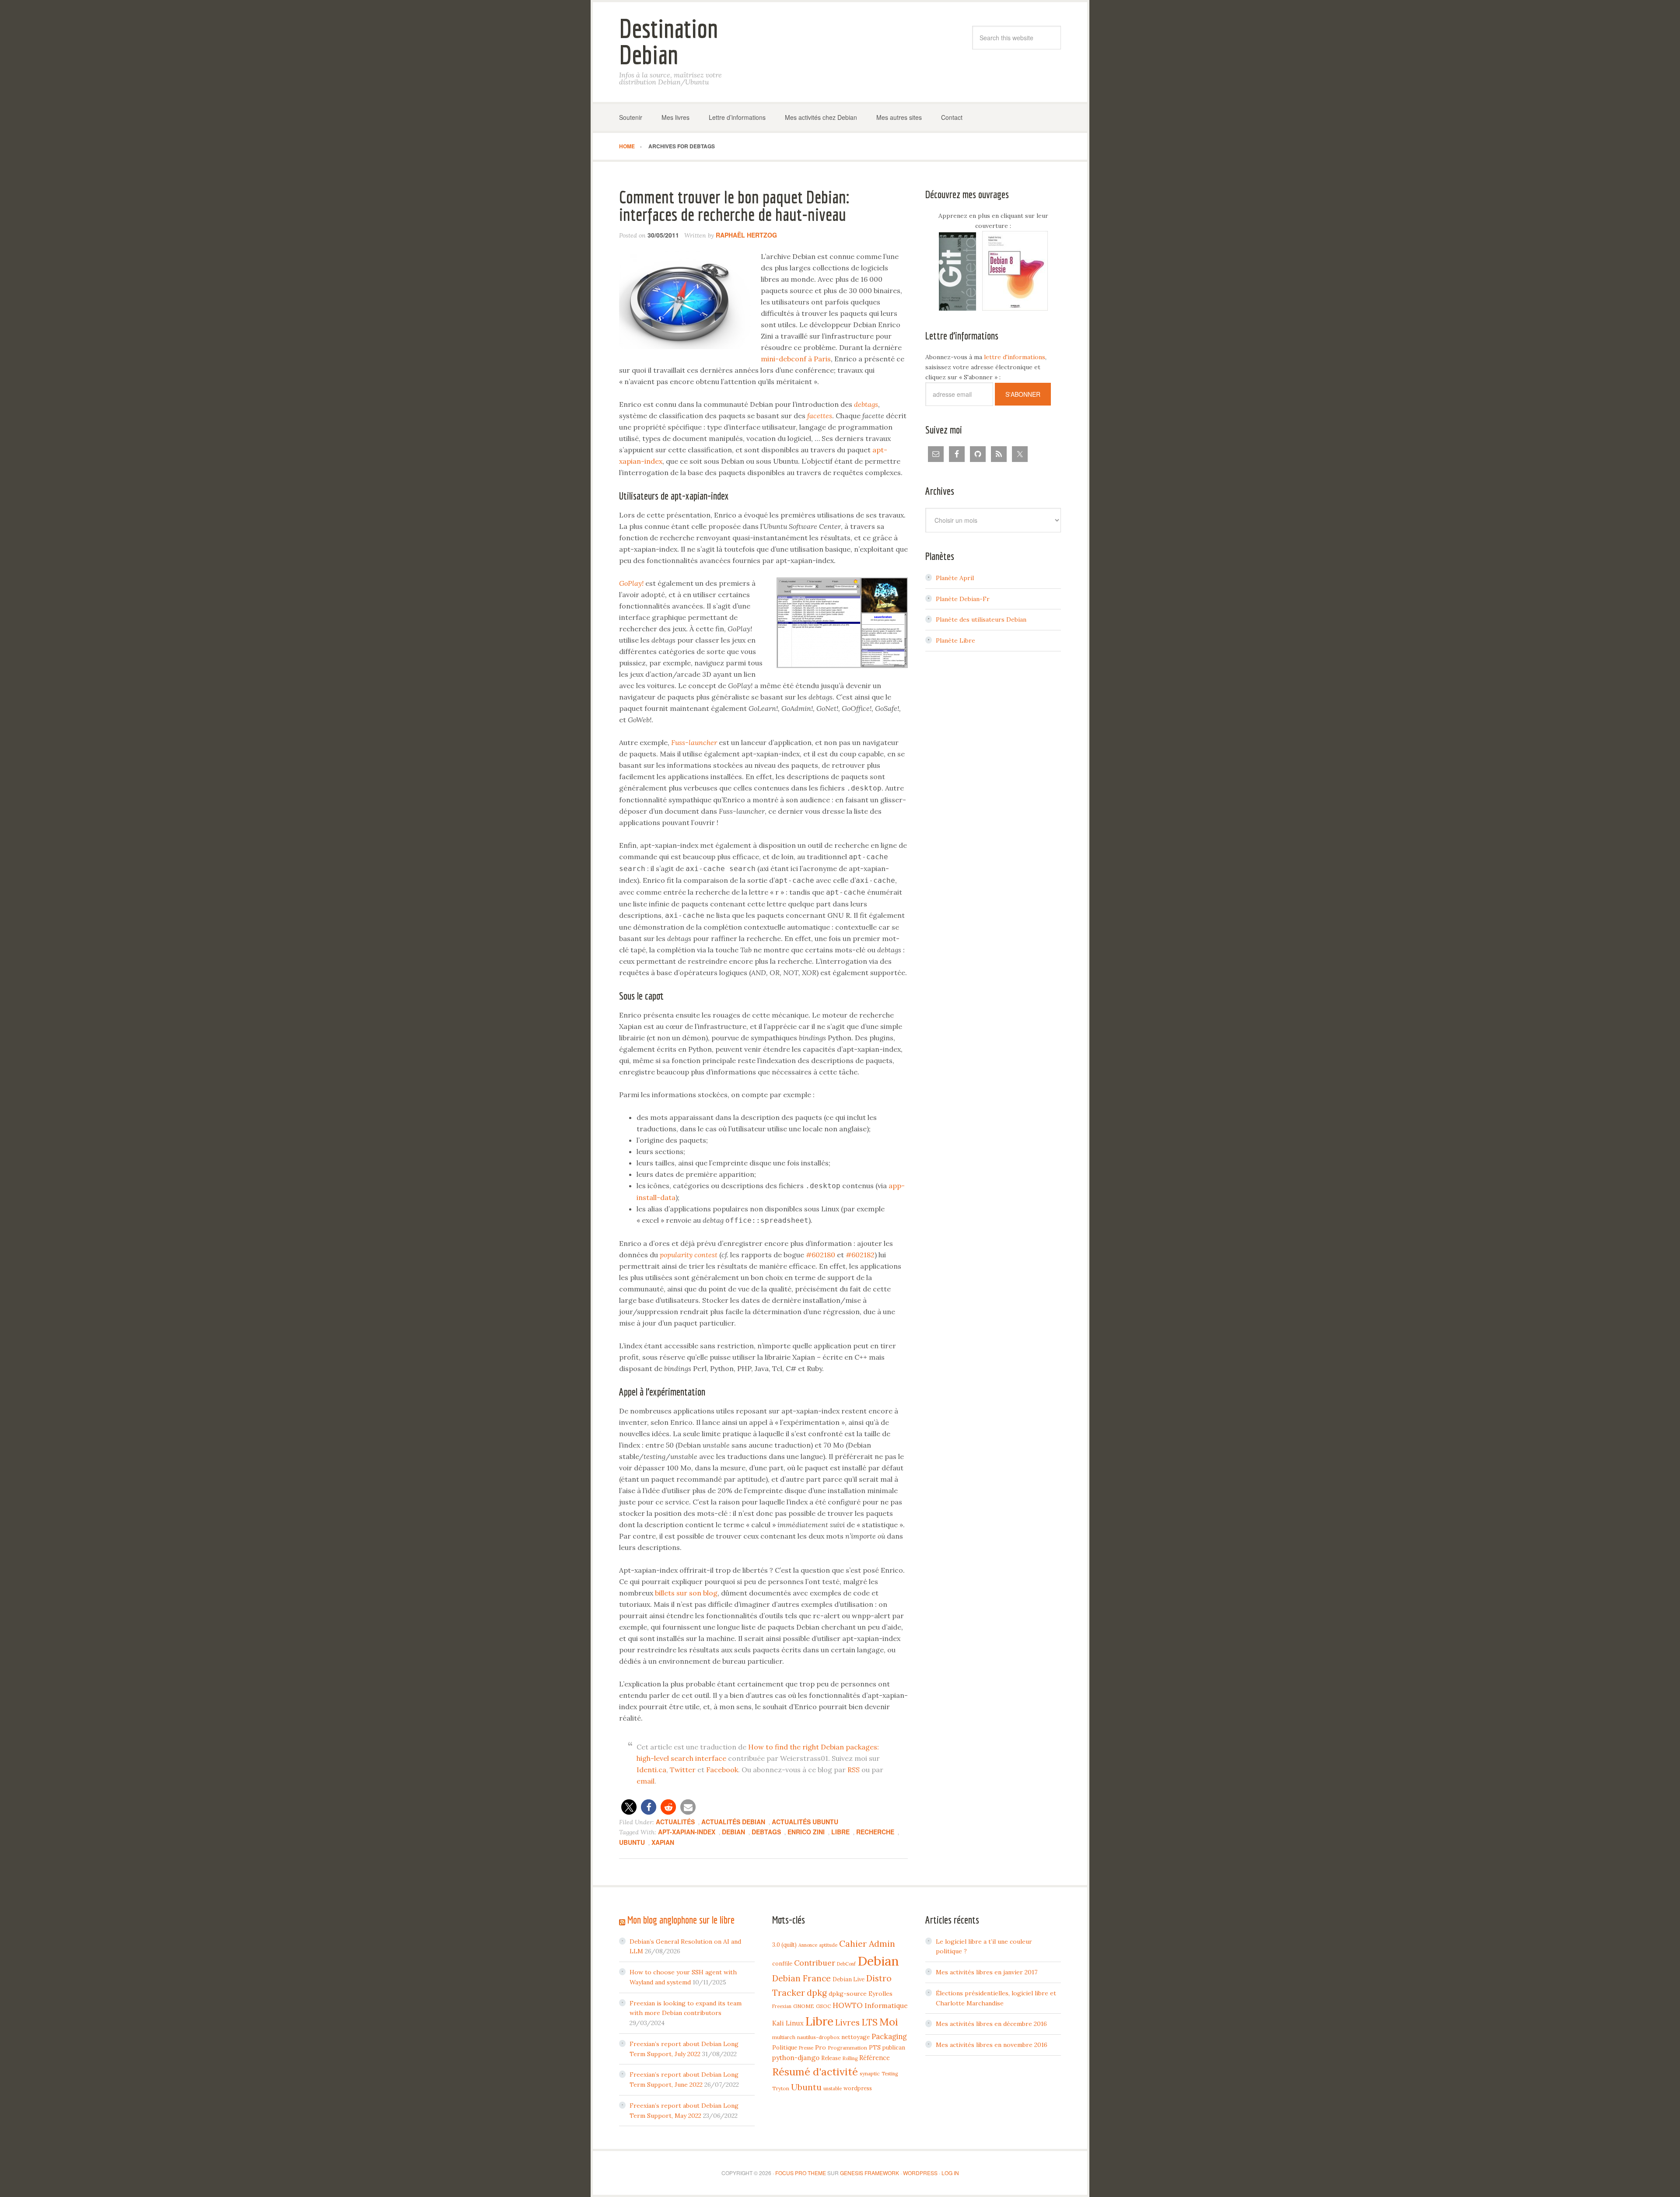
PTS (875, 2047)
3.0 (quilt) (784, 1945)
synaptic (870, 2073)
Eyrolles (880, 1994)
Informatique (886, 2005)
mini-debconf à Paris (796, 359)
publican (894, 2047)
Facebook (722, 1770)
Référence (875, 2058)
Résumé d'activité (815, 2071)
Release (831, 2058)
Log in (950, 2173)
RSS (854, 1770)
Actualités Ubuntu (805, 1822)
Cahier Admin (867, 1943)
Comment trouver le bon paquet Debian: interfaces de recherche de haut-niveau (734, 206)
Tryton (781, 2088)
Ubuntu (632, 1842)
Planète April (955, 578)
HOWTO (848, 2005)
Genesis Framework (870, 2173)
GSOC (823, 2006)
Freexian (782, 2006)
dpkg (817, 1993)
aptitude (828, 1945)
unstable (833, 2089)
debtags (766, 1832)
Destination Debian (668, 41)
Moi (889, 2022)
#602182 (860, 1255)
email (646, 1781)
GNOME (804, 2006)
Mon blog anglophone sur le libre (681, 1920)
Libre (840, 1832)
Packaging (889, 2036)
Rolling (850, 2058)
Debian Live (849, 1979)
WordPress (920, 2173)
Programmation (847, 2048)
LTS (870, 2022)
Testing (890, 2074)
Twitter (683, 1770)
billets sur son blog (686, 1593)
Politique (785, 2047)
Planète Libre (955, 640)
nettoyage (856, 2037)
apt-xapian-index (687, 1832)
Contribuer (815, 1963)
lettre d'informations (1015, 357)
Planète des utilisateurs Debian (981, 619)
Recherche (875, 1832)
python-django (796, 2058)
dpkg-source (848, 1994)
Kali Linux (788, 2023)
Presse (806, 2048)
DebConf (846, 1964)
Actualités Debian (733, 1822)
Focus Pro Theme (801, 2173)
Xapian (663, 1842)
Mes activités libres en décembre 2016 (991, 2024)
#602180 (821, 1255)
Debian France (801, 1978)
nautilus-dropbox (818, 2037)
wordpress (858, 2088)
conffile (782, 1963)
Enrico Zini (806, 1832)
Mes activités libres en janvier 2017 (987, 1972)
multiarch (784, 2037)
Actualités (675, 1822)
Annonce (808, 1945)
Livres (847, 2022)
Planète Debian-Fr (963, 599)
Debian (733, 1832)
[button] (629, 1807)
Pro (821, 2047)
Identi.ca (651, 1770)
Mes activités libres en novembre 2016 (992, 2045)
